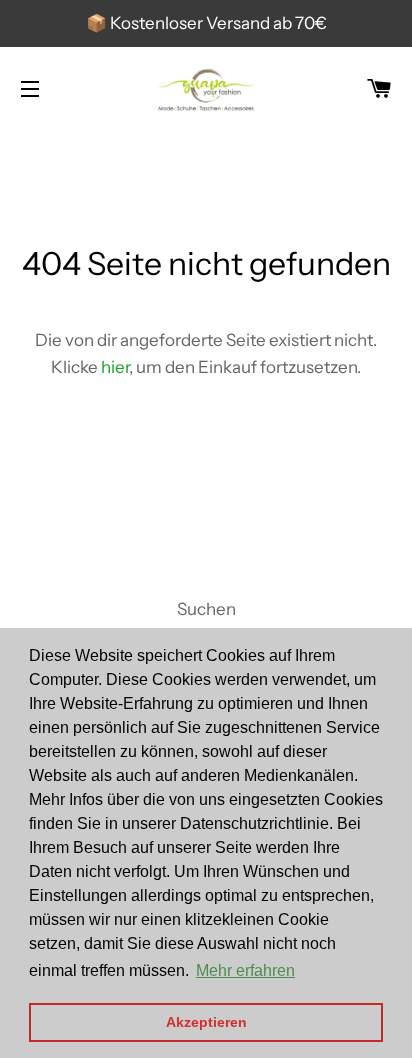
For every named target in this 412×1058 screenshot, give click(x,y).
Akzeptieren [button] (206, 1022)
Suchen (206, 609)
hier (115, 367)
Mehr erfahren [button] (245, 970)
